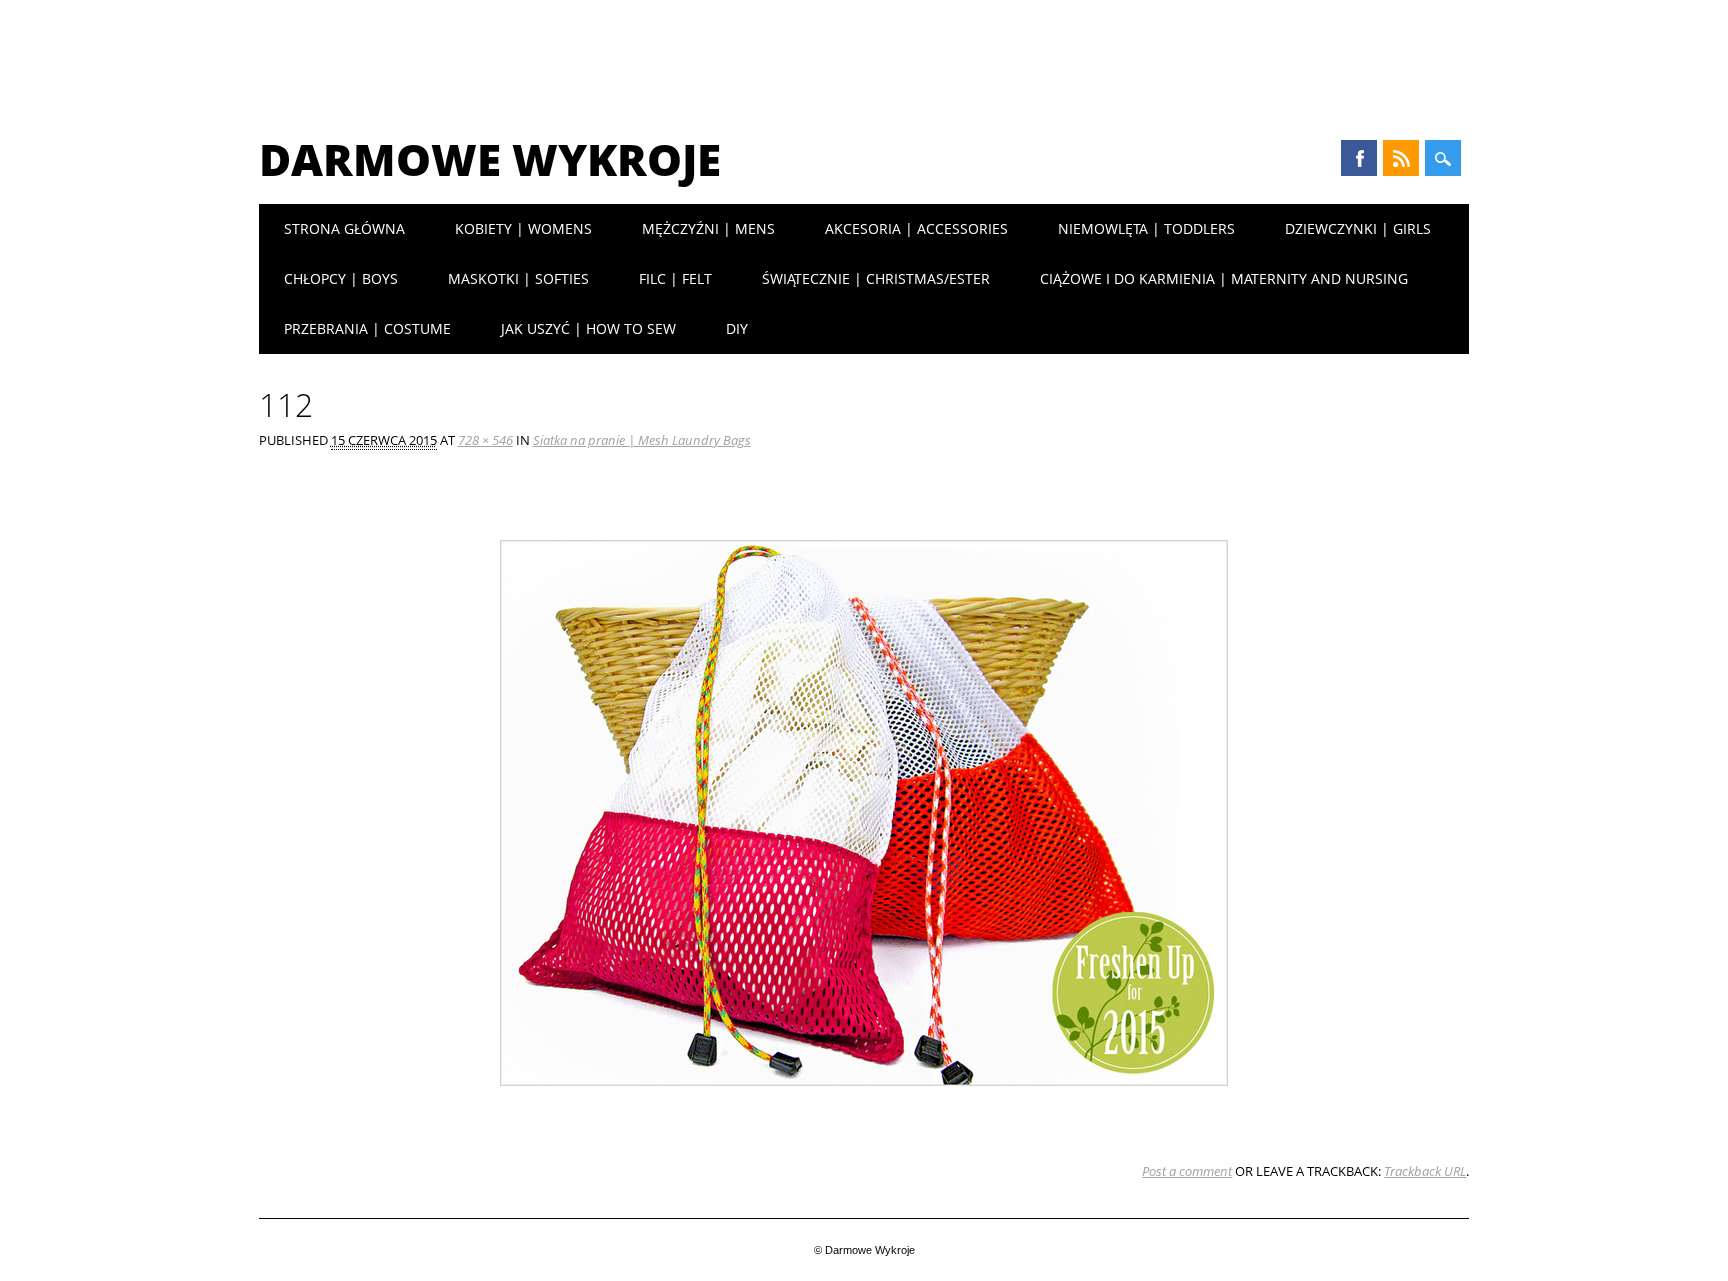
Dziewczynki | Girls (1358, 228)
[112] (864, 1105)
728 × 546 (485, 440)
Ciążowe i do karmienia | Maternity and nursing (1224, 278)
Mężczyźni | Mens (708, 228)
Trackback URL (1425, 1171)
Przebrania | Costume (367, 328)
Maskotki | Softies (518, 278)
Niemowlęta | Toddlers (1146, 228)
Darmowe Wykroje (490, 159)
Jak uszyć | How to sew (588, 328)
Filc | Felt (675, 278)
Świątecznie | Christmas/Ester (876, 278)
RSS (1401, 158)
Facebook (1359, 158)
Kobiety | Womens (523, 228)
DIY (737, 328)
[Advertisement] (864, 55)
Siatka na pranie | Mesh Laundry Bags (642, 440)
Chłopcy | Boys (341, 278)
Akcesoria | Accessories (916, 228)
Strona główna (344, 228)
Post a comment (1187, 1171)
